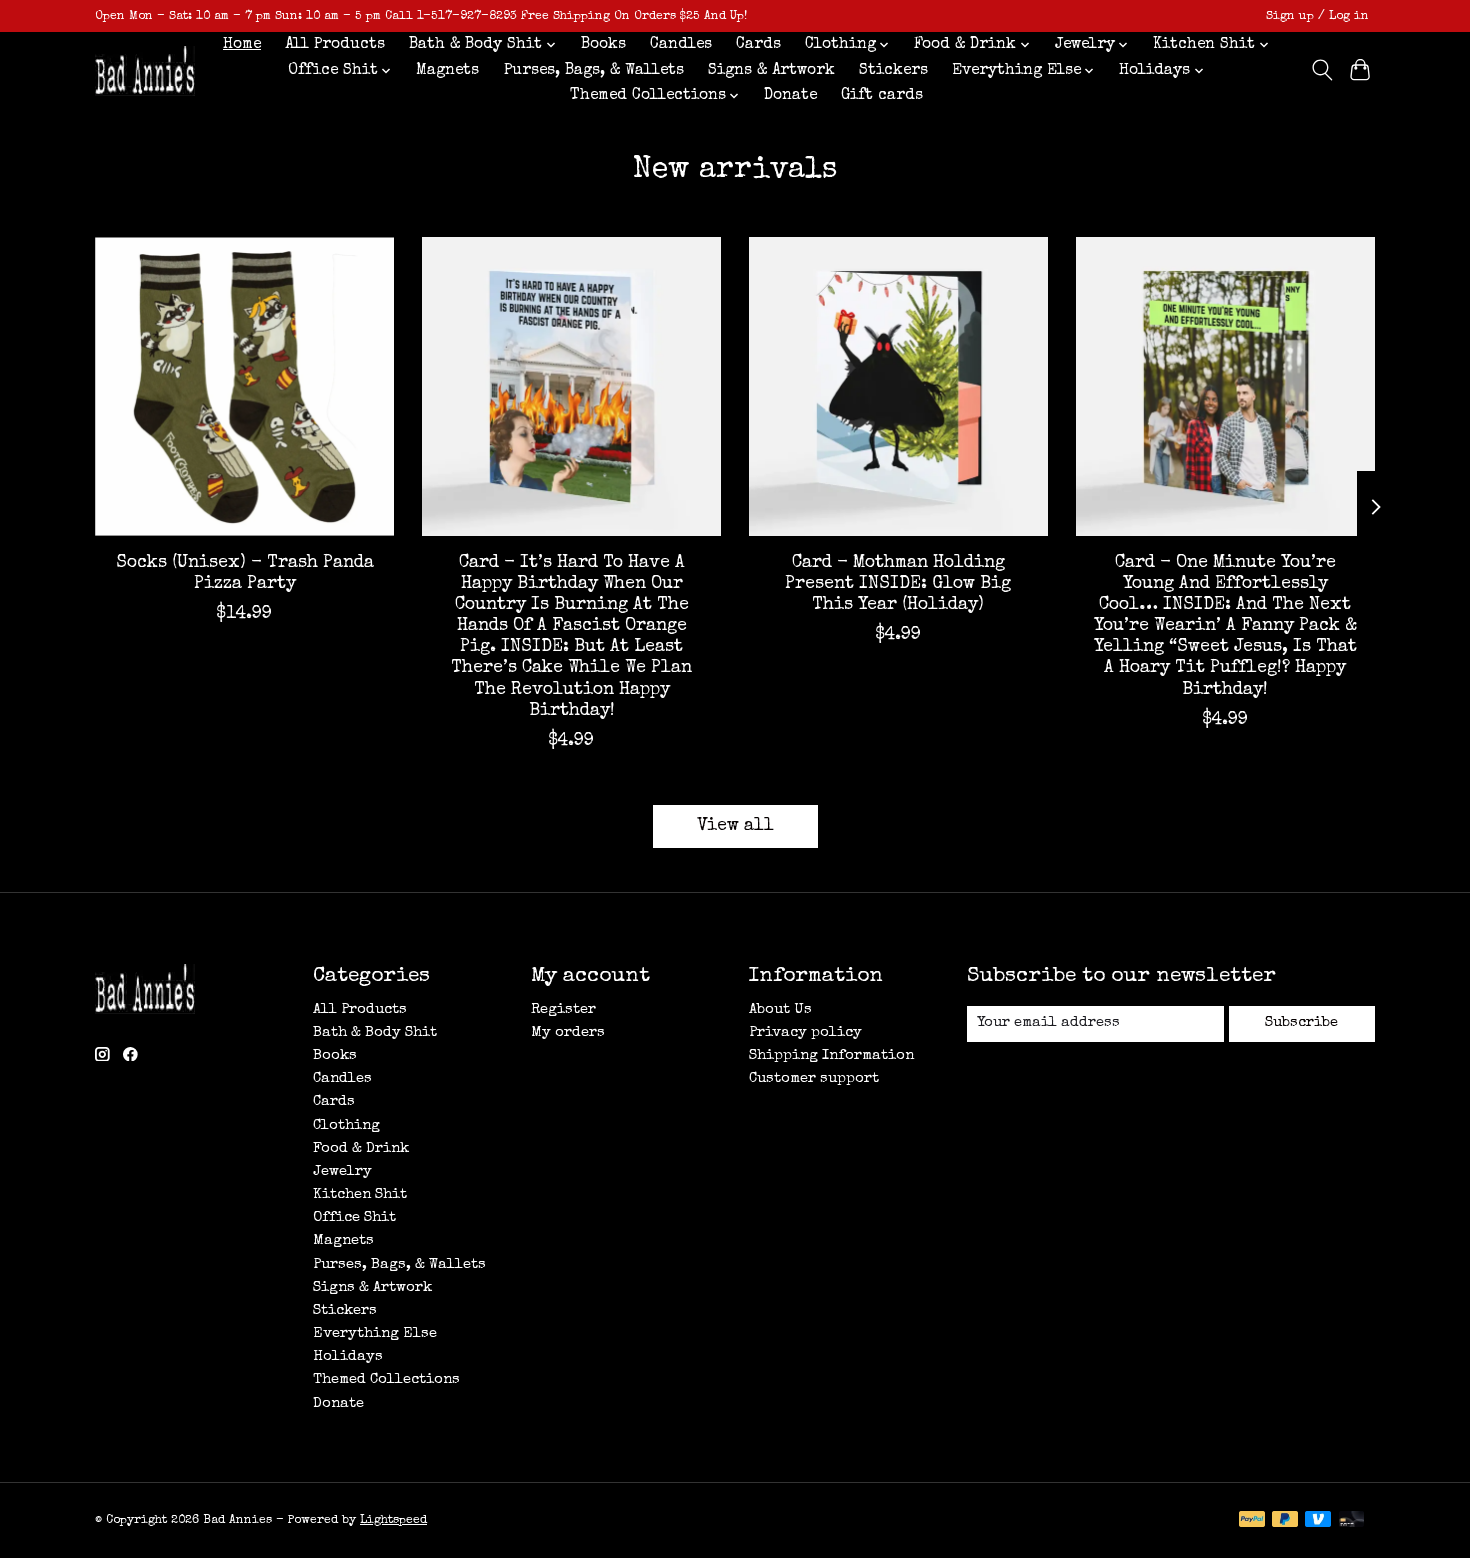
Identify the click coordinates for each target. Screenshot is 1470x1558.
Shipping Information (831, 1056)
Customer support (814, 1079)
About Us (780, 1010)
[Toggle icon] (1321, 70)
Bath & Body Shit (375, 1033)
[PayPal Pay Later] (1285, 1521)
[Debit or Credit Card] (1352, 1521)
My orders (568, 1033)
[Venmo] (1318, 1521)
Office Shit (354, 1218)
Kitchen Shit (360, 1195)
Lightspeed (393, 1520)
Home (242, 45)
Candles (681, 45)
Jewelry (342, 1172)
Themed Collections (386, 1380)
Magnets (447, 71)
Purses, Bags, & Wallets (594, 71)
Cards (758, 45)
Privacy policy (805, 1033)
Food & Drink (361, 1149)
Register (563, 1010)
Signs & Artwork (771, 71)
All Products (335, 45)
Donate (790, 96)
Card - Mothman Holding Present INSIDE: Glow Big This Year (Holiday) (898, 584)
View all (735, 826)
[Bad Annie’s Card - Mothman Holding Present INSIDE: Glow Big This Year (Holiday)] (898, 386)
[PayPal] (1252, 1521)
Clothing (346, 1126)
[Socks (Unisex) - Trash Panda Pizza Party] (244, 386)
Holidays (348, 1357)
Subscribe (1301, 1023)
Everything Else (375, 1334)
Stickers (893, 71)
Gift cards (882, 96)
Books (603, 45)
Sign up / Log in (1317, 16)
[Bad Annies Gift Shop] (145, 70)
